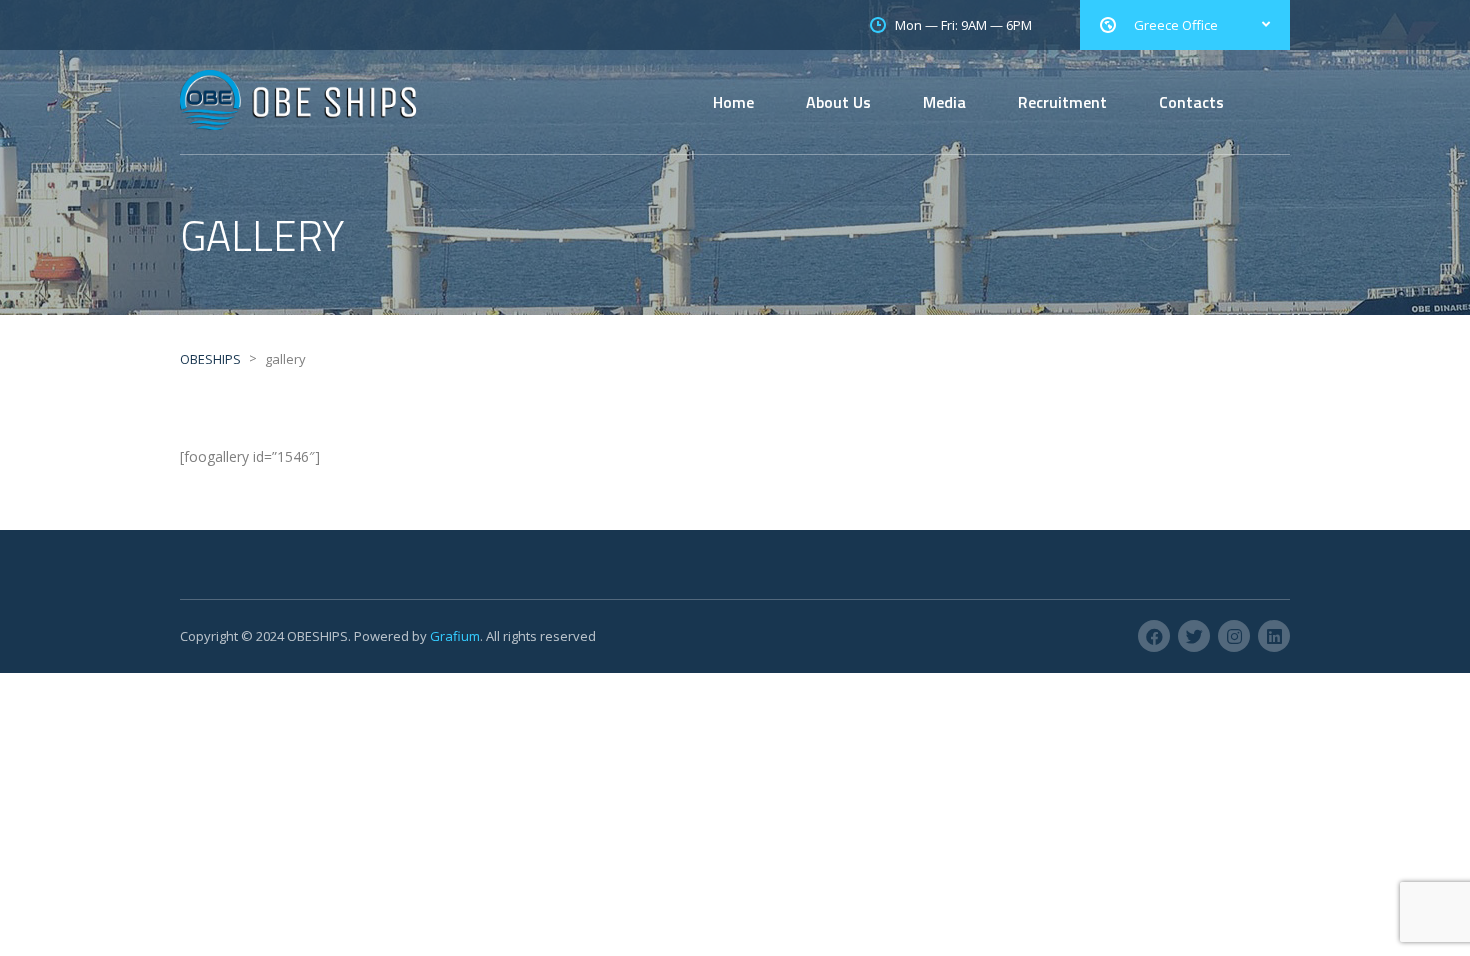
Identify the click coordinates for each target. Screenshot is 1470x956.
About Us (838, 102)
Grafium (455, 636)
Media (944, 102)
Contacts (1191, 102)
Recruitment (1062, 102)
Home (733, 102)
